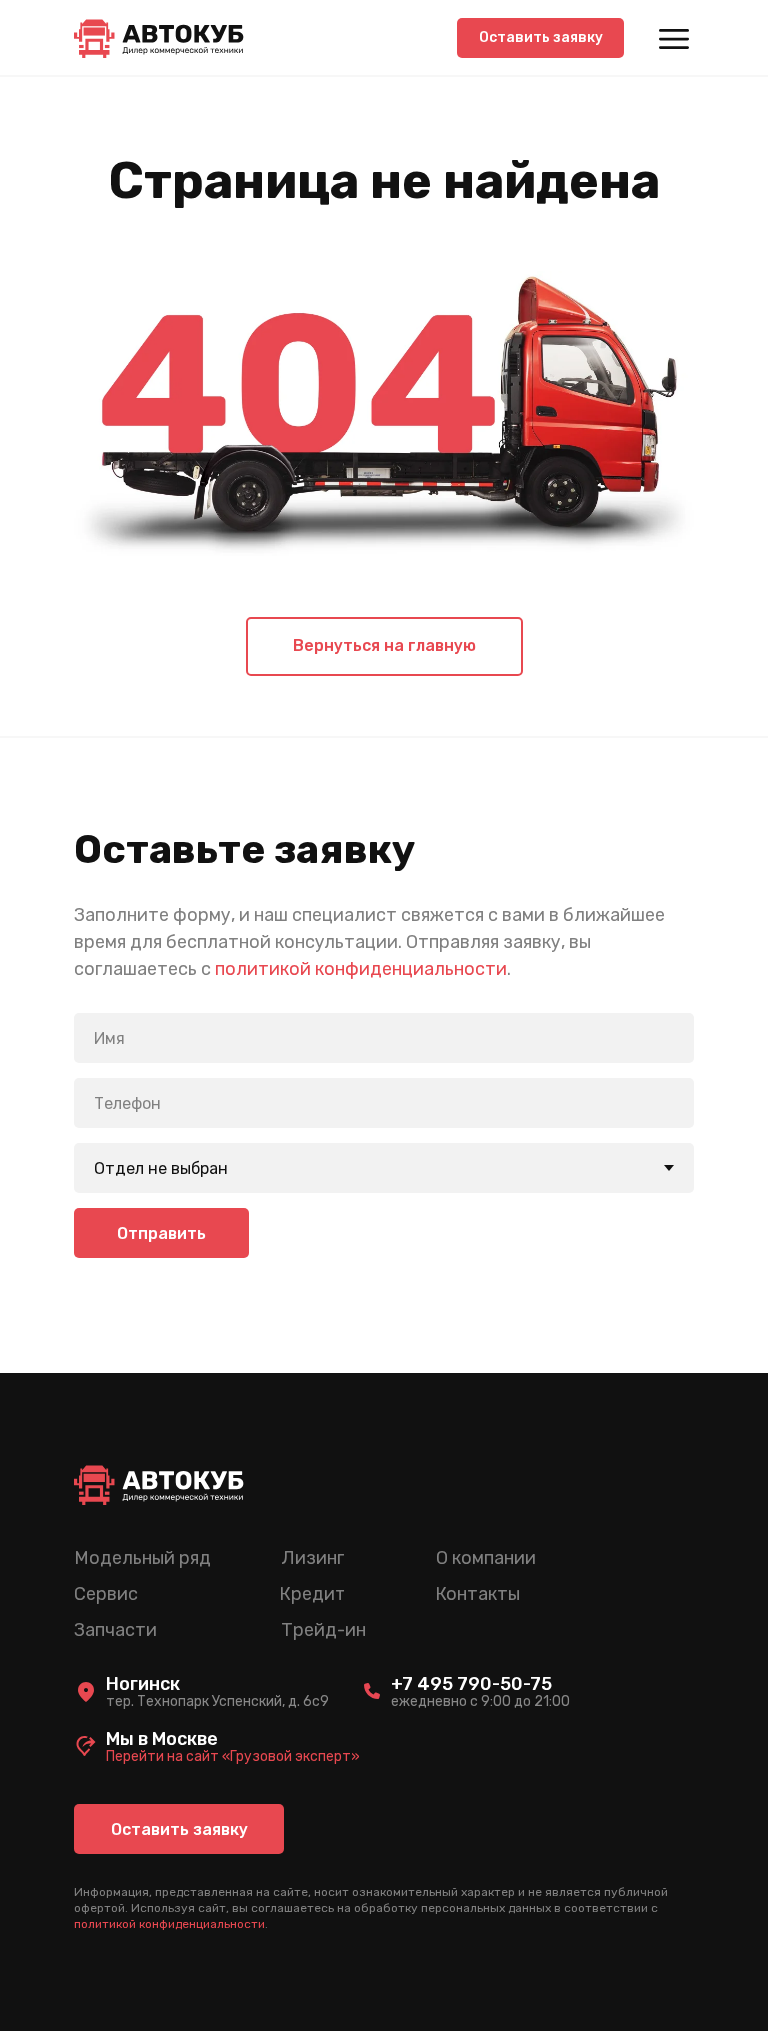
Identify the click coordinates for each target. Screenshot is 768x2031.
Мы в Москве (162, 1739)
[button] (540, 38)
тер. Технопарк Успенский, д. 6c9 (217, 1701)
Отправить (161, 1233)
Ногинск (143, 1684)
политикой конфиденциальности (361, 969)
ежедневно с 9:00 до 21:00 (480, 1701)
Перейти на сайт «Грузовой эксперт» (233, 1756)
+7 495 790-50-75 (471, 1684)
